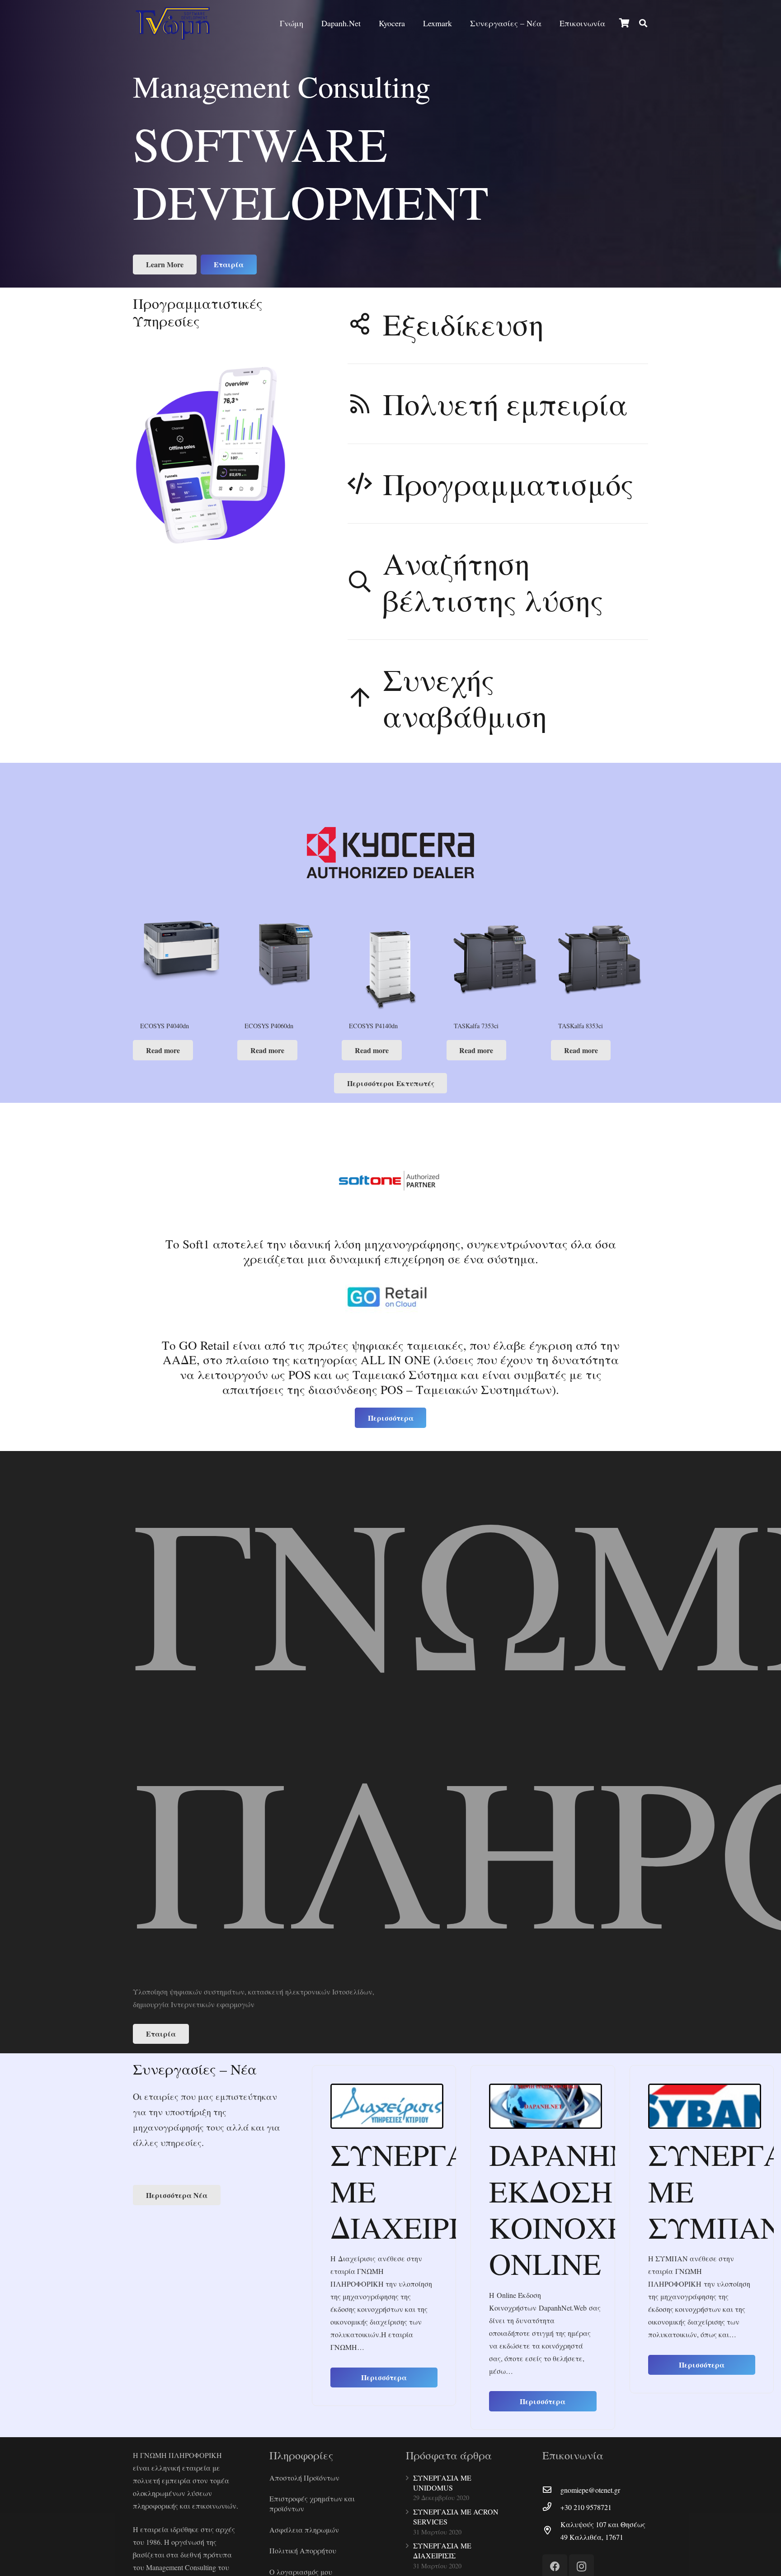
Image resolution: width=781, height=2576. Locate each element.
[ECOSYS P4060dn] (286, 969)
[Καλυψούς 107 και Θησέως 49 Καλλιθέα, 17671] (551, 2531)
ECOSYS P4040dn (165, 1026)
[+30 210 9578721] (551, 2507)
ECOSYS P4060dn (269, 1026)
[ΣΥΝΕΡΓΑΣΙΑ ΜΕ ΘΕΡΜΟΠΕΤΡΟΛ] (705, 2106)
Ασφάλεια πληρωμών (304, 2530)
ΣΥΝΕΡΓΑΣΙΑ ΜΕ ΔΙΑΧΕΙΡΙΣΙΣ (442, 2550)
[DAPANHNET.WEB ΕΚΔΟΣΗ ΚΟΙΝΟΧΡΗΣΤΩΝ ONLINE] (387, 2106)
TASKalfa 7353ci (476, 1026)
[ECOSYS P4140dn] (390, 969)
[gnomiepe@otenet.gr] (551, 2490)
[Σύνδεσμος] (173, 23)
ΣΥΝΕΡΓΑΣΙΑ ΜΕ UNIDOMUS (442, 2483)
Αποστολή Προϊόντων (304, 2478)
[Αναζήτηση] (643, 23)
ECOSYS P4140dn (373, 1026)
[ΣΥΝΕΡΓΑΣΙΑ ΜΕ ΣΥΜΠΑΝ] (546, 2106)
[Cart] (624, 23)
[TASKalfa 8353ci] (600, 969)
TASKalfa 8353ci (581, 1026)
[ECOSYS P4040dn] (181, 969)
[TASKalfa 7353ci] (495, 969)
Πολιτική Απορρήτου (303, 2550)
